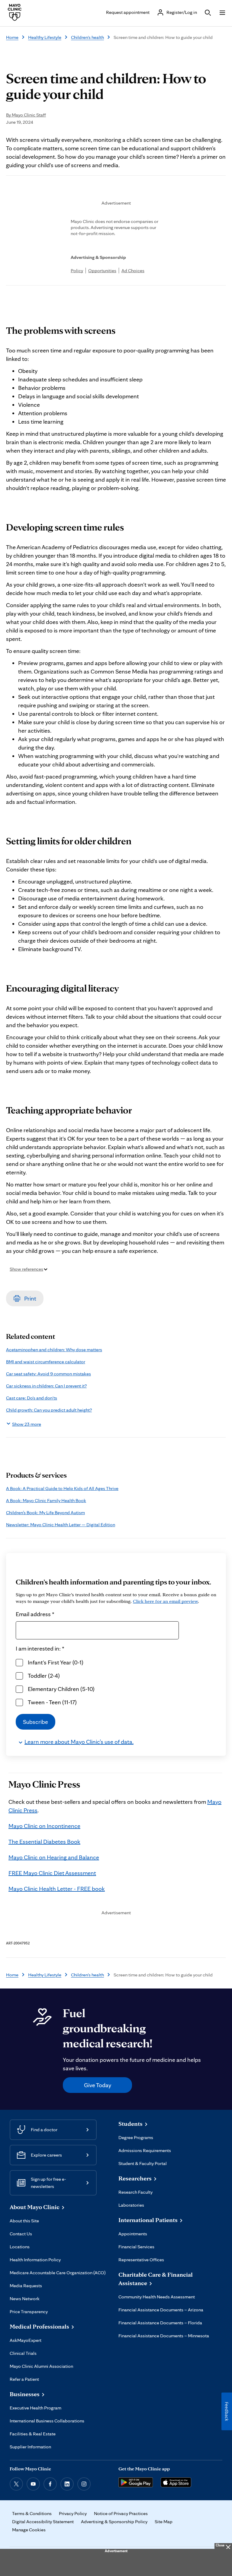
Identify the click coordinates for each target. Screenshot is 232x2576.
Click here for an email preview (165, 1601)
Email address (35, 1614)
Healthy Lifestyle (45, 37)
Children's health (87, 37)
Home (12, 37)
